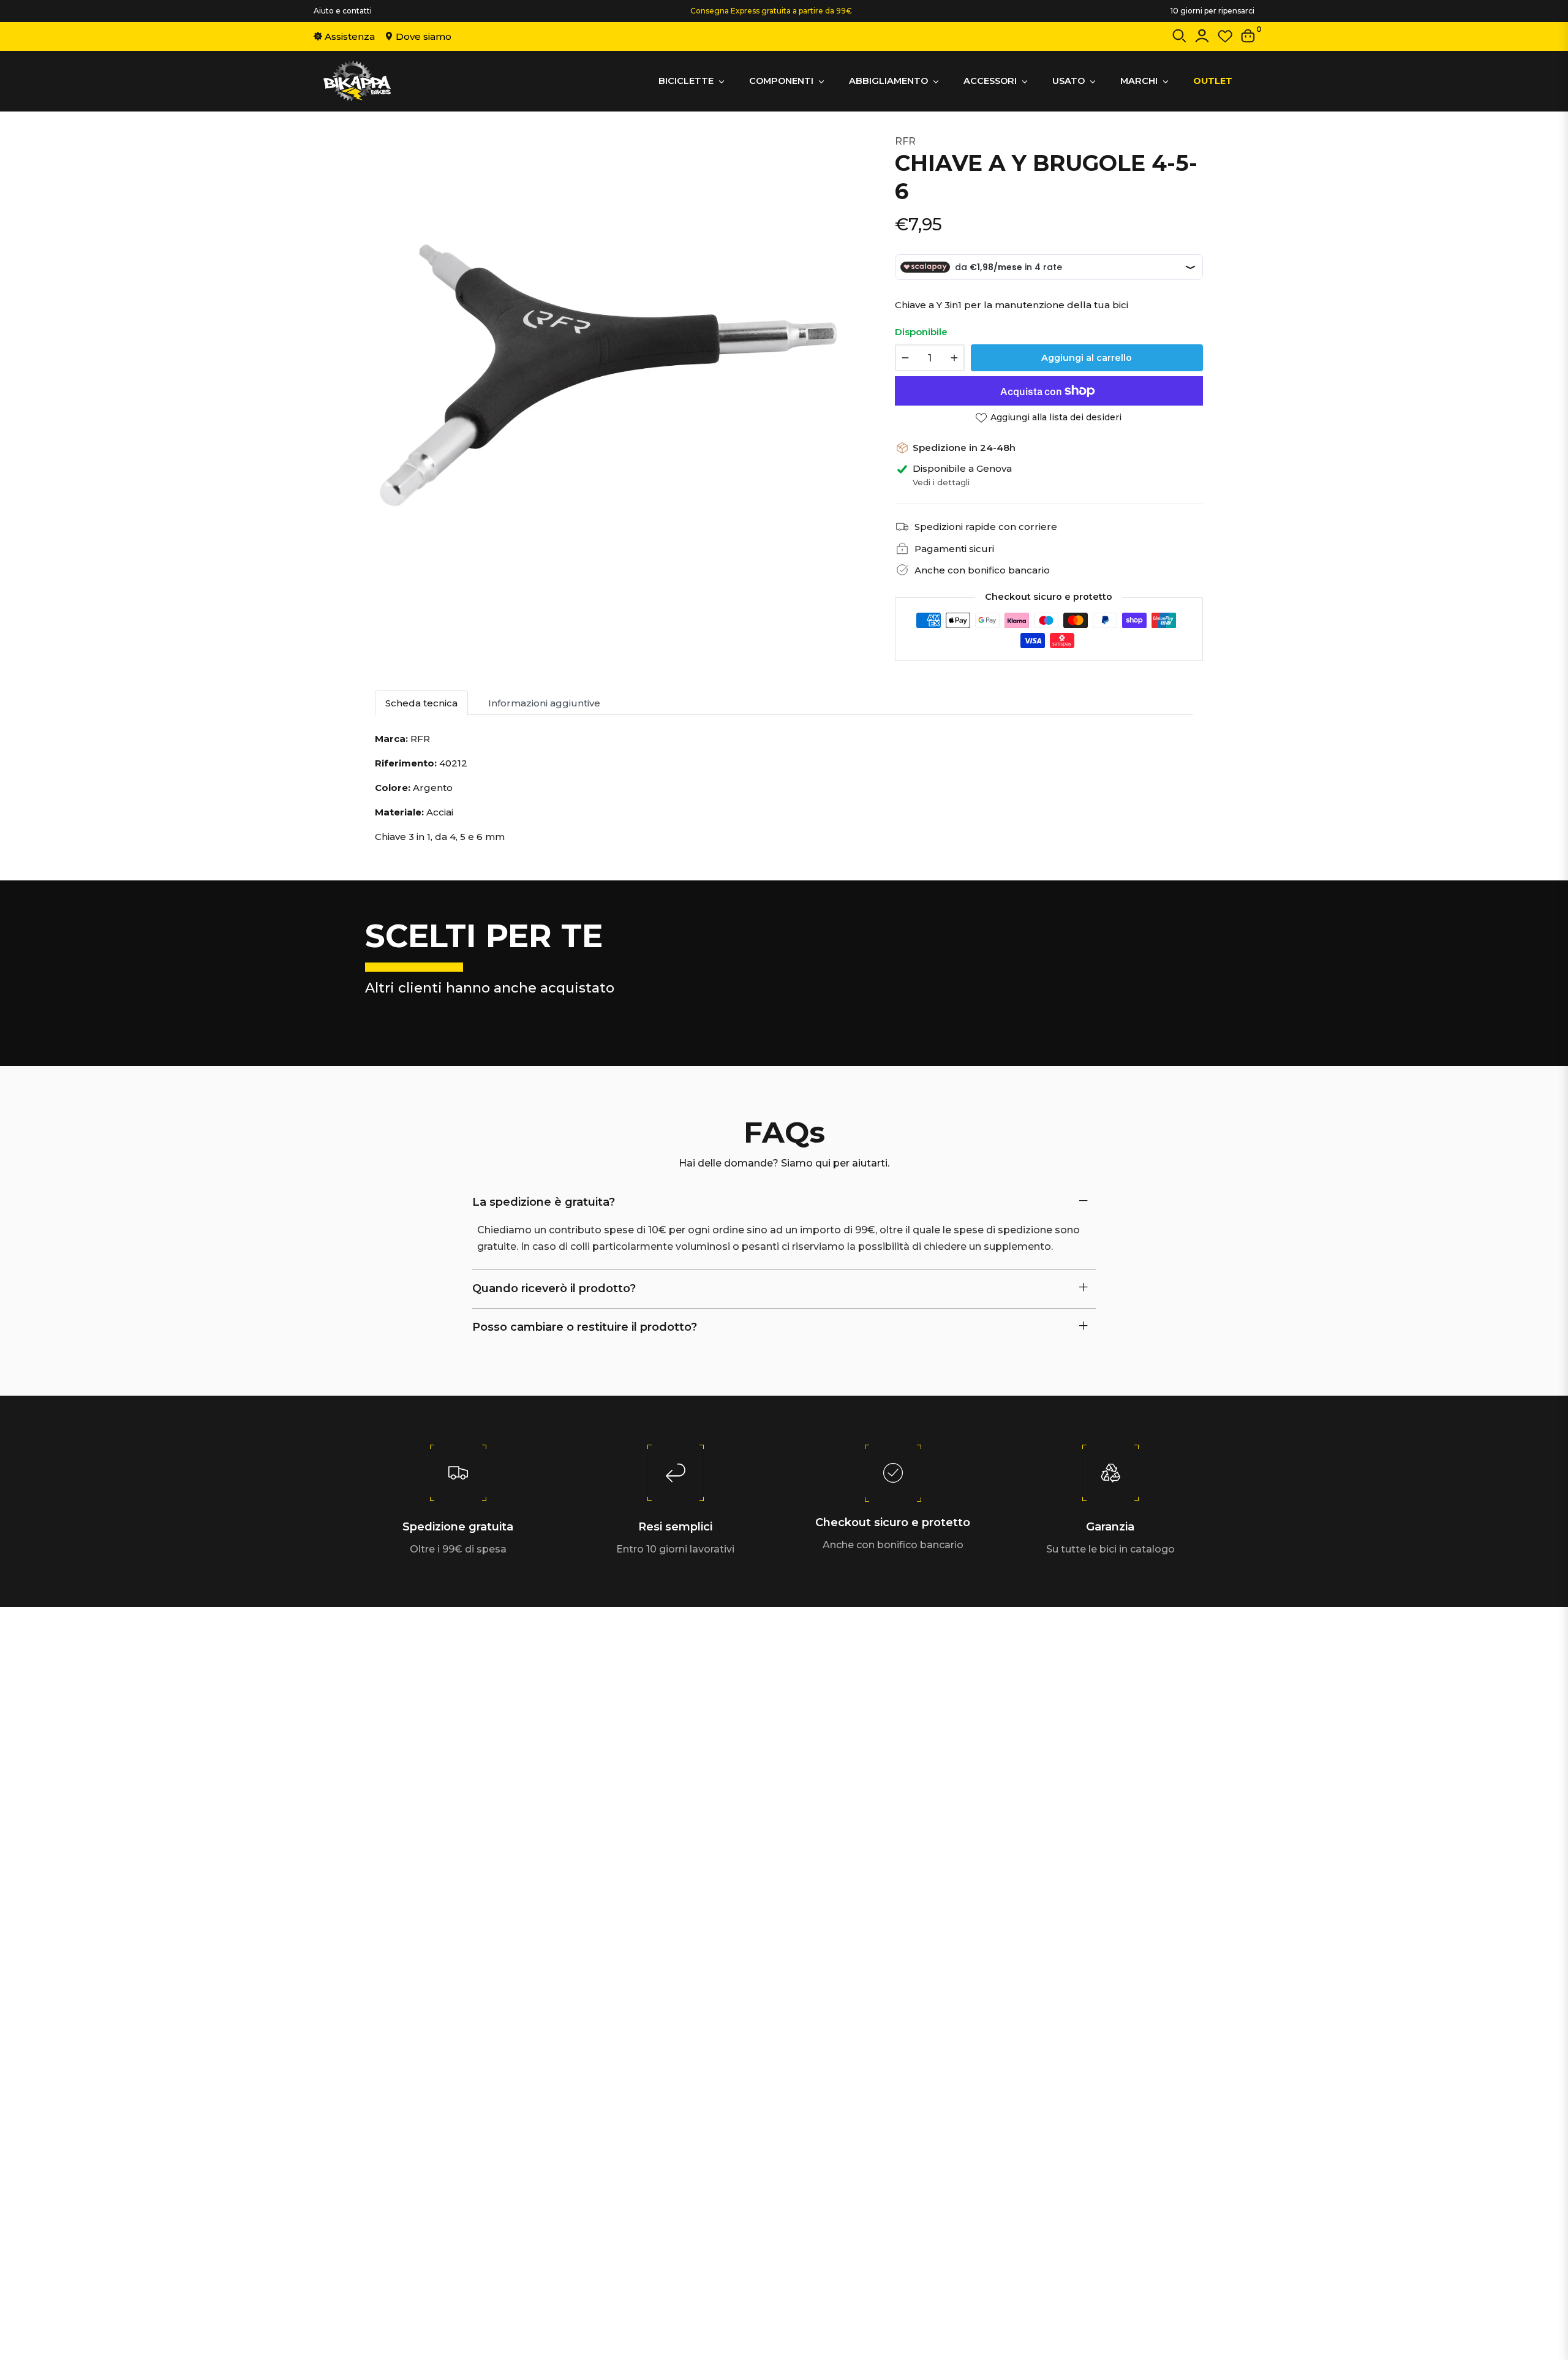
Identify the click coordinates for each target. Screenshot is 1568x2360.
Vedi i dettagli (941, 482)
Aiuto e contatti (343, 11)
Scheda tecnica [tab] (421, 703)
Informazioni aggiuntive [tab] (544, 703)
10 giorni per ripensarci (1212, 11)
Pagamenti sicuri (954, 549)
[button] (1179, 38)
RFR (905, 141)
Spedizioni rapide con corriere (986, 527)
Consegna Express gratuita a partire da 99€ (771, 11)
